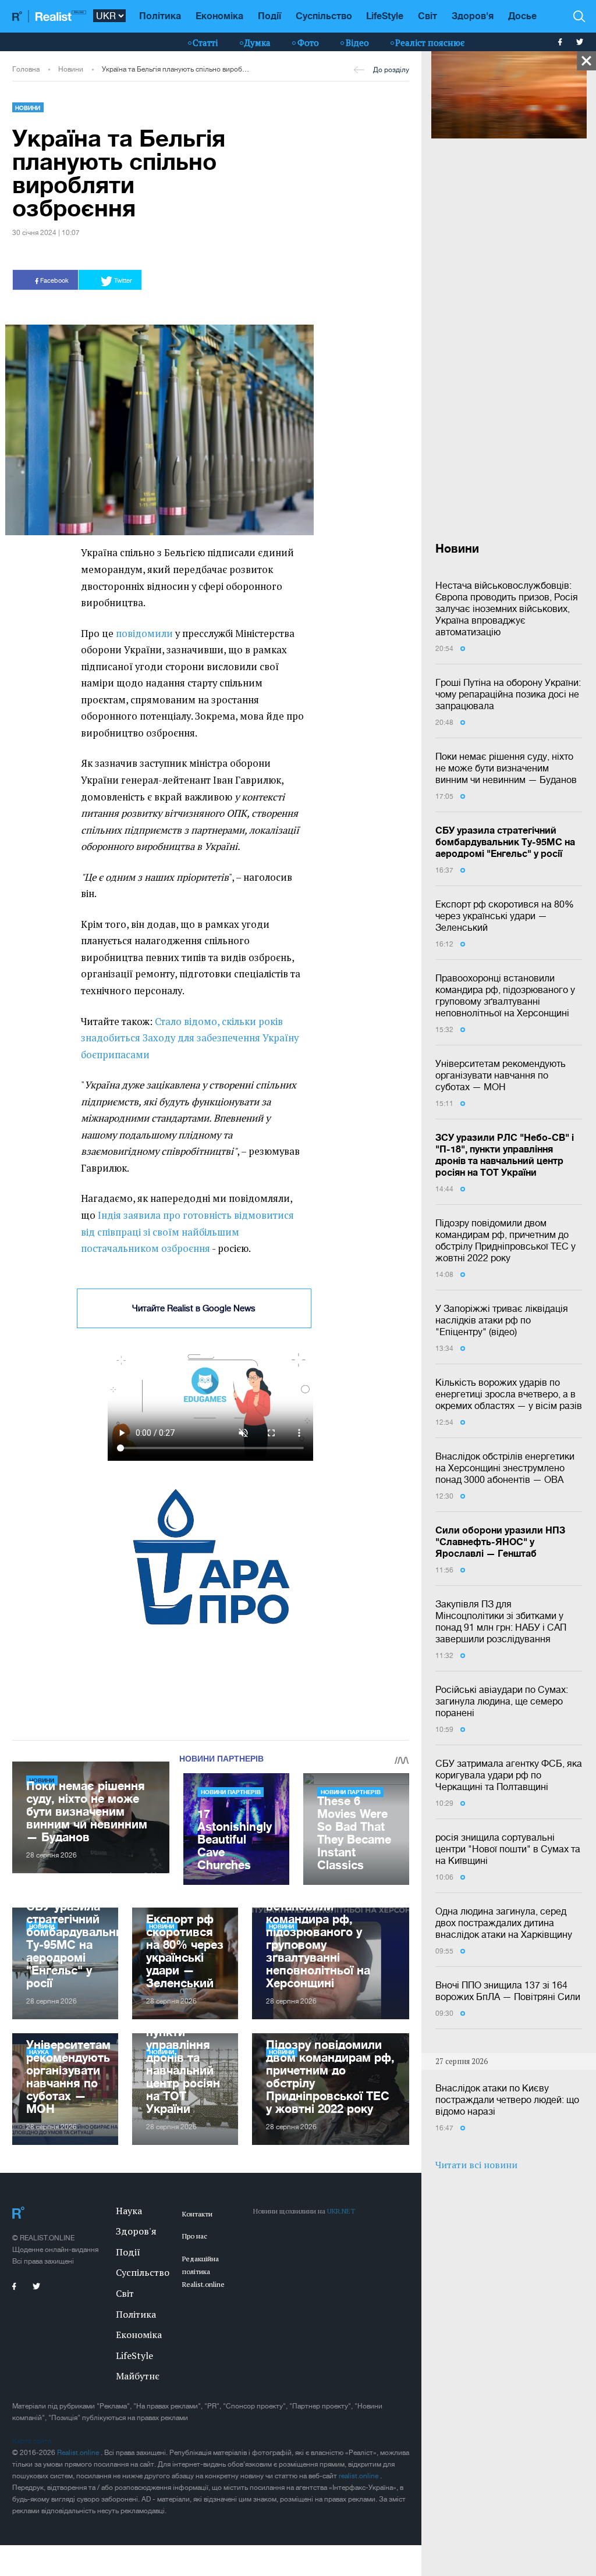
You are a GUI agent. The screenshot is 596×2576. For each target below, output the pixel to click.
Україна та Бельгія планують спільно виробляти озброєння (176, 69)
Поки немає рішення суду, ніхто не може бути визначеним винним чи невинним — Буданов (506, 768)
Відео (357, 42)
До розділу (391, 70)
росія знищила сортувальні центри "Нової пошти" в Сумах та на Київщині (508, 1849)
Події (269, 15)
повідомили (144, 634)
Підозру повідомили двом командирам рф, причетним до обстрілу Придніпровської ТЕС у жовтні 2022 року (505, 1240)
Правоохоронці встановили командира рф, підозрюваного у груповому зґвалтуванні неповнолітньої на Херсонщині (505, 995)
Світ (428, 15)
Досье (522, 15)
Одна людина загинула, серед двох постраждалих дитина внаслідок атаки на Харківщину (504, 1923)
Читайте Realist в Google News (194, 1308)
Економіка (219, 15)
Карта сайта (32, 2441)
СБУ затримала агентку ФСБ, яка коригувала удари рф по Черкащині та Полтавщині (509, 1775)
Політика (160, 15)
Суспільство (324, 15)
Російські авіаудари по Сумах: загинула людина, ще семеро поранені (502, 1701)
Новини (71, 69)
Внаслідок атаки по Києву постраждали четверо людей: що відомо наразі (507, 2100)
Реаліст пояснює (430, 42)
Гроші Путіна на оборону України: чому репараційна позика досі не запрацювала (508, 694)
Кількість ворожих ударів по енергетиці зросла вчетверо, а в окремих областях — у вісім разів (509, 1394)
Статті (205, 42)
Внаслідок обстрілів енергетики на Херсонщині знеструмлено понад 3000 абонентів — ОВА (505, 1468)
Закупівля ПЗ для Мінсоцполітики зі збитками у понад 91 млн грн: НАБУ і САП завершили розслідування (501, 1621)
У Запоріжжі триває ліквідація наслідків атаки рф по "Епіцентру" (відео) (502, 1320)
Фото (308, 42)
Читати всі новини (476, 2165)
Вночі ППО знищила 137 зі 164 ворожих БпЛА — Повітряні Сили (508, 1991)
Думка (258, 42)
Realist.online (79, 2453)
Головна (26, 69)
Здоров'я (473, 15)
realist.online (359, 2476)
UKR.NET (341, 2211)
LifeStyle (385, 15)
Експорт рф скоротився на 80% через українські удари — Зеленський (505, 916)
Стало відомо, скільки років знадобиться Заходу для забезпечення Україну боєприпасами (190, 1038)
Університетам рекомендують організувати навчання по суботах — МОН (501, 1075)
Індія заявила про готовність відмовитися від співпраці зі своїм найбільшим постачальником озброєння (187, 1232)
